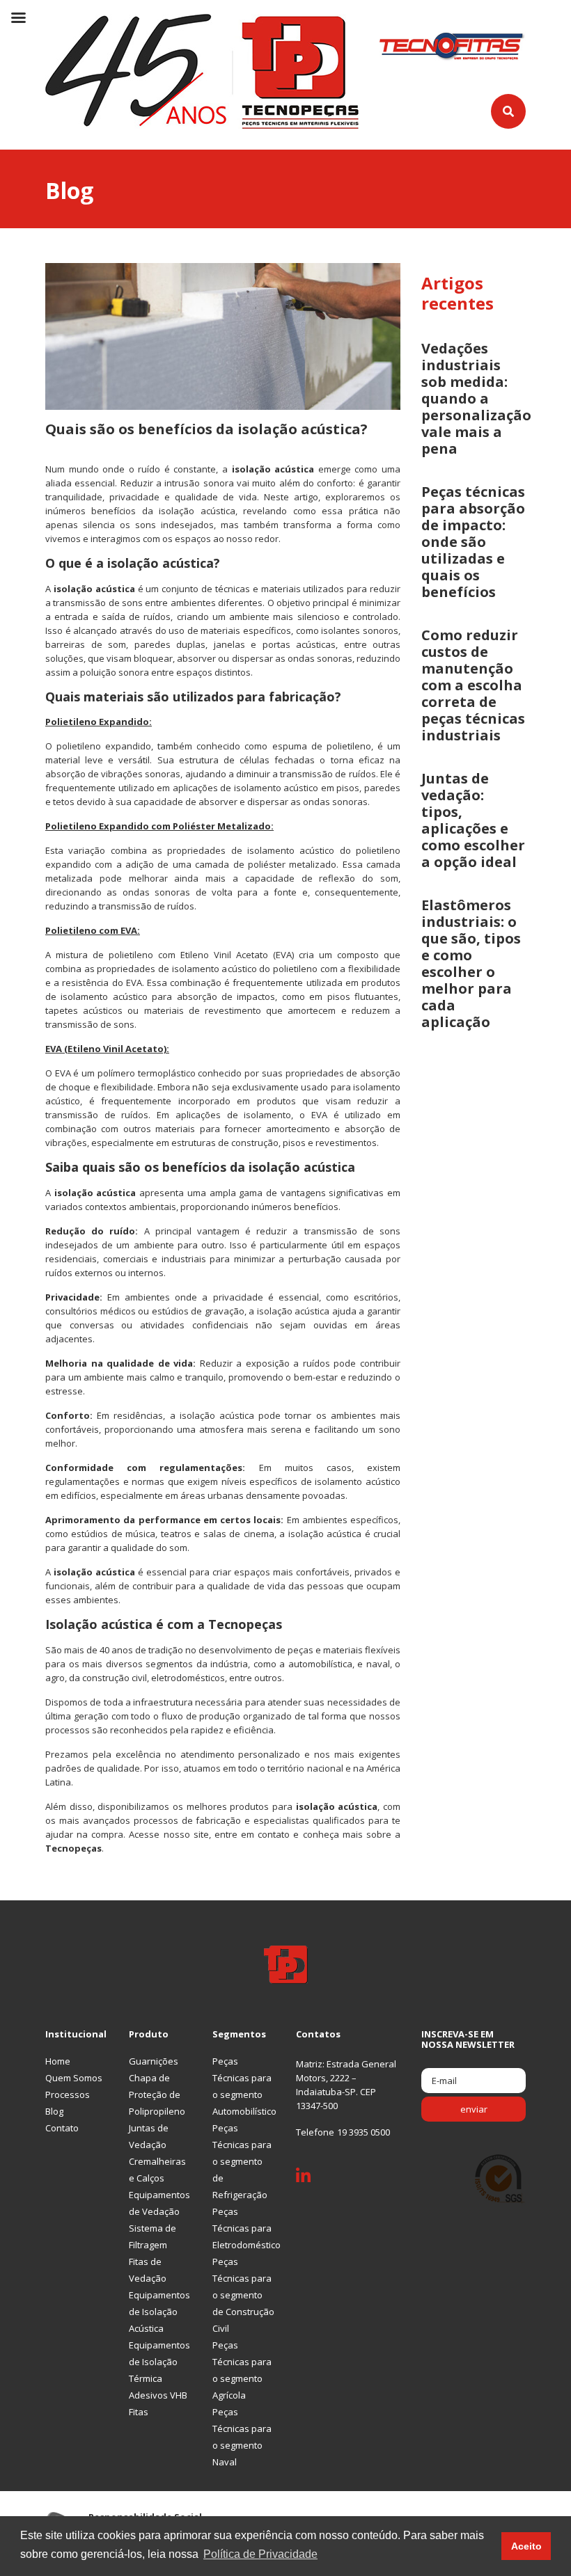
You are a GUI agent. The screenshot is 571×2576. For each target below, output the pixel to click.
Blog (54, 2111)
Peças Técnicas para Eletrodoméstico (247, 2228)
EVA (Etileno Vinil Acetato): (107, 1049)
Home (58, 2061)
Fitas (139, 2412)
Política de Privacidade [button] (260, 2554)
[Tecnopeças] (202, 70)
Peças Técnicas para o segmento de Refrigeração (242, 2161)
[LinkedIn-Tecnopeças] (314, 2179)
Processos (68, 2094)
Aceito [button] (526, 2546)
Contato (62, 2128)
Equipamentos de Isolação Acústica (159, 2312)
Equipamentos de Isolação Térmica (159, 2362)
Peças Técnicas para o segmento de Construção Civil (243, 2295)
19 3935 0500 (363, 2132)
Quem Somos (74, 2078)
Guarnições (154, 2061)
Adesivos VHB (158, 2395)
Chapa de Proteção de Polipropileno (157, 2094)
